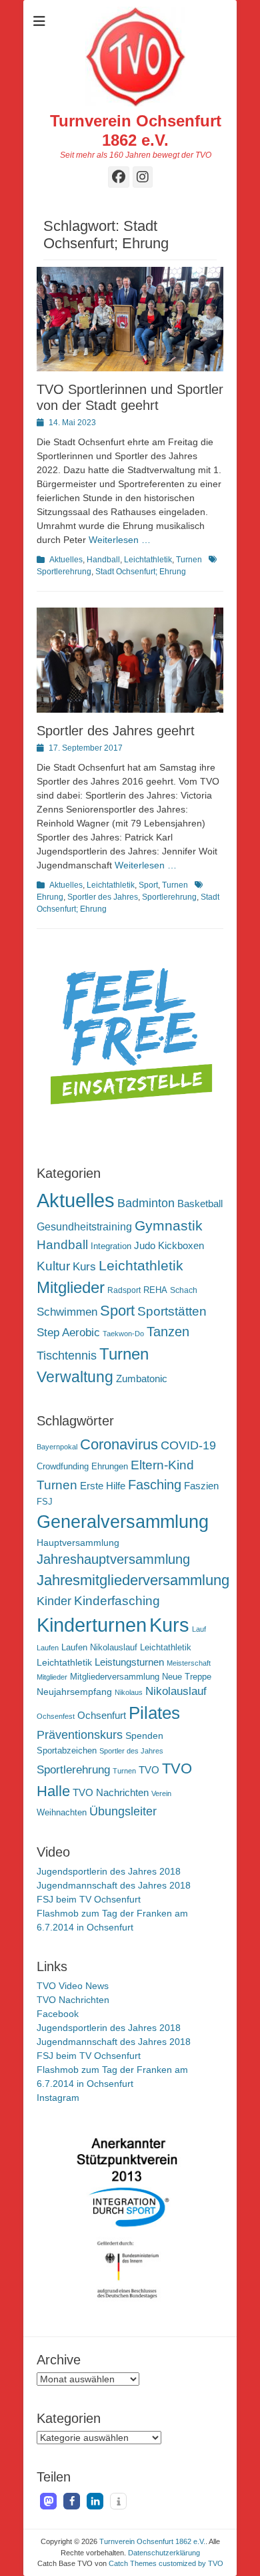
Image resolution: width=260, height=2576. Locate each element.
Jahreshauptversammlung (113, 1559)
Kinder (54, 1601)
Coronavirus (119, 1444)
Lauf (199, 1629)
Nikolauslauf (176, 1691)
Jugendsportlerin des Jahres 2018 (109, 1871)
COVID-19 (188, 1445)
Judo (145, 1245)
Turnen (189, 560)
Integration (111, 1246)
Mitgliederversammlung (115, 1677)
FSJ (45, 1502)
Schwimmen (67, 1312)
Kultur (53, 1266)
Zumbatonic (142, 1379)
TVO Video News (73, 1986)
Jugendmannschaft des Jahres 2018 (114, 1885)
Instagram (58, 2098)
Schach (184, 1290)
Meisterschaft (189, 1663)
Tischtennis (67, 1356)
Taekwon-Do (123, 1334)
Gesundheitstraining (84, 1226)
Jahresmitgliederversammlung (133, 1580)
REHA (155, 1290)
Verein (161, 1793)
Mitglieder (71, 1288)
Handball (103, 560)
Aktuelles (66, 560)
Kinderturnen (92, 1625)
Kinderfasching (117, 1601)
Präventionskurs (80, 1735)
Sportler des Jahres (103, 897)
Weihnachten (62, 1813)
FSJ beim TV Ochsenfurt (89, 1899)
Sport (148, 885)
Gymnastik (169, 1225)
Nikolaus (129, 1692)
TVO (149, 1770)
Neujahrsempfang (74, 1692)
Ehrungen (110, 1467)
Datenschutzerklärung (164, 2553)
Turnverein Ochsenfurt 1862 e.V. (136, 130)
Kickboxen (181, 1246)
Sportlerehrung (169, 897)
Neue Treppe (187, 1677)
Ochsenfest (56, 1716)
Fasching (155, 1485)
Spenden (144, 1736)
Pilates (154, 1713)
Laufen (48, 1648)
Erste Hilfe (103, 1486)
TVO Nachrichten (111, 1792)
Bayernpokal (57, 1447)
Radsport (124, 1290)
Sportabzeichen (67, 1751)
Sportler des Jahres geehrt (116, 731)
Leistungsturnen (129, 1662)
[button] (48, 2501)
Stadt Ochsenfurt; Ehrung (141, 572)
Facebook (58, 2014)
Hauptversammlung (78, 1543)
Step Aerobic (68, 1333)
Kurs (84, 1267)
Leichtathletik (148, 560)
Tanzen (168, 1332)
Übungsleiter (123, 1811)
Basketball (200, 1203)
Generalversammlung (123, 1522)
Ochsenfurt (102, 1715)
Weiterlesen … (120, 540)
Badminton (146, 1203)
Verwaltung (75, 1377)
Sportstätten (172, 1311)
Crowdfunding (63, 1467)
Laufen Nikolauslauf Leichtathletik (126, 1648)
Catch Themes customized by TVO (166, 2563)
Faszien (201, 1486)
